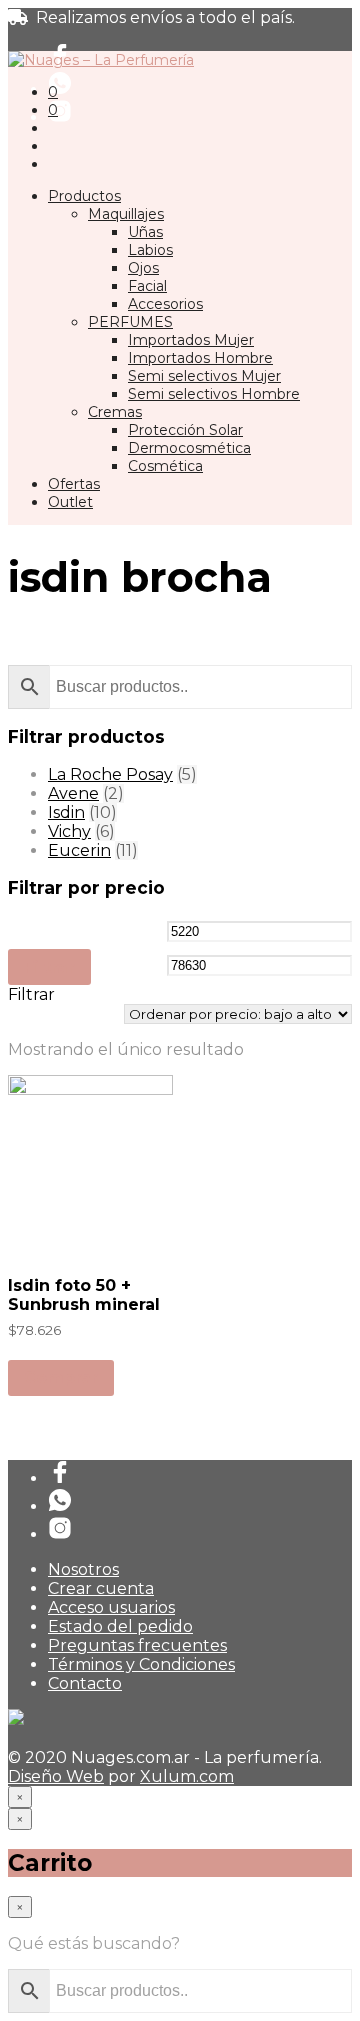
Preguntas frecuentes (137, 1645)
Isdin (66, 812)
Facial (147, 286)
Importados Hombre (200, 358)
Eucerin (79, 850)
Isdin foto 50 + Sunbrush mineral (84, 1295)
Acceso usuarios (111, 1607)
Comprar (61, 1377)
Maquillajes (126, 214)
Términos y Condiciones (141, 1664)
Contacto (85, 1683)
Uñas (145, 232)
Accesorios (165, 304)
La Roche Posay (110, 774)
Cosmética (165, 466)
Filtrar (49, 967)
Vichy (69, 831)
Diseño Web (56, 1776)
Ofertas (74, 484)
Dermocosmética (189, 448)
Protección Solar (185, 430)
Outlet (70, 502)
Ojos (143, 268)
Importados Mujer (191, 340)
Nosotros (83, 1569)
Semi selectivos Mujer (204, 376)
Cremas (115, 412)
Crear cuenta (101, 1588)
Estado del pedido (120, 1626)
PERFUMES (130, 322)
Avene (73, 793)
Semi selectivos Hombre (214, 394)
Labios (150, 250)
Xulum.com (187, 1776)
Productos (84, 196)
